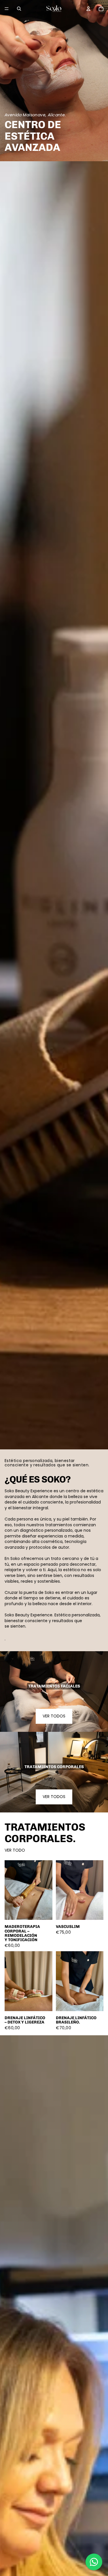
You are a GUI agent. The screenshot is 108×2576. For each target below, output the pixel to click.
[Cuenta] (88, 9)
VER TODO (15, 1850)
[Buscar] (19, 9)
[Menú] (7, 9)
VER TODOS (54, 1716)
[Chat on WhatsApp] (94, 2562)
